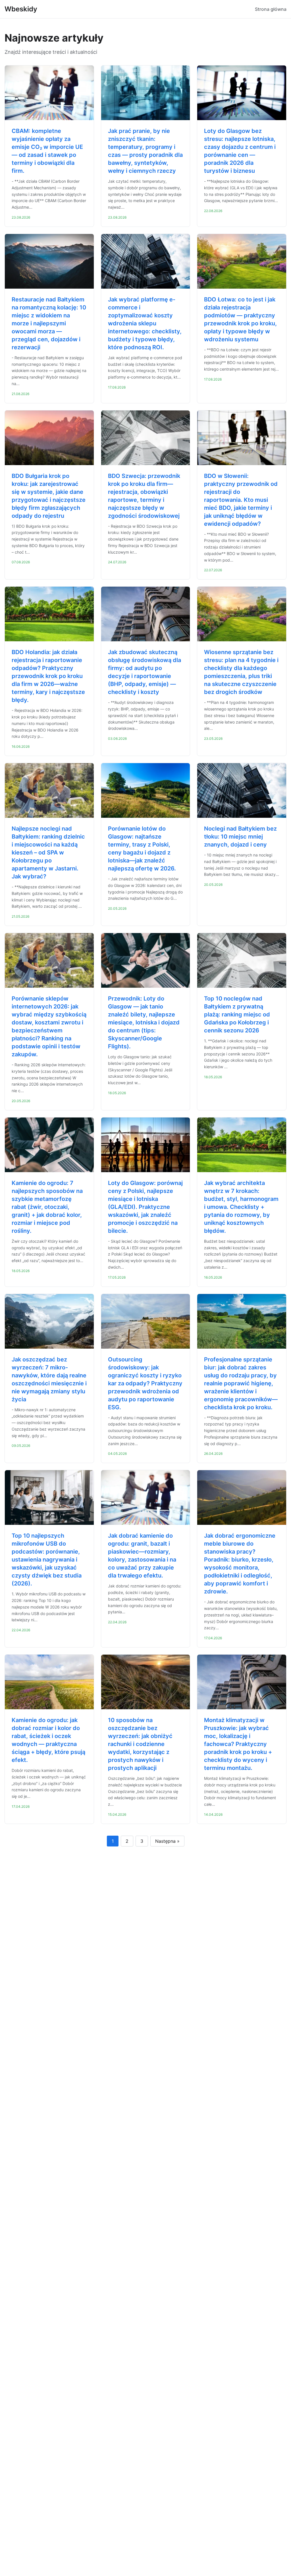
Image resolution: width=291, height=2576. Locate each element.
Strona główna (271, 9)
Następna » (167, 1841)
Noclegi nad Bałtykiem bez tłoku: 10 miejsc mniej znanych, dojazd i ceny (240, 837)
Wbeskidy (21, 9)
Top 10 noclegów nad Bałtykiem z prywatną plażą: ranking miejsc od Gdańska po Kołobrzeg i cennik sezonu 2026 (237, 1014)
